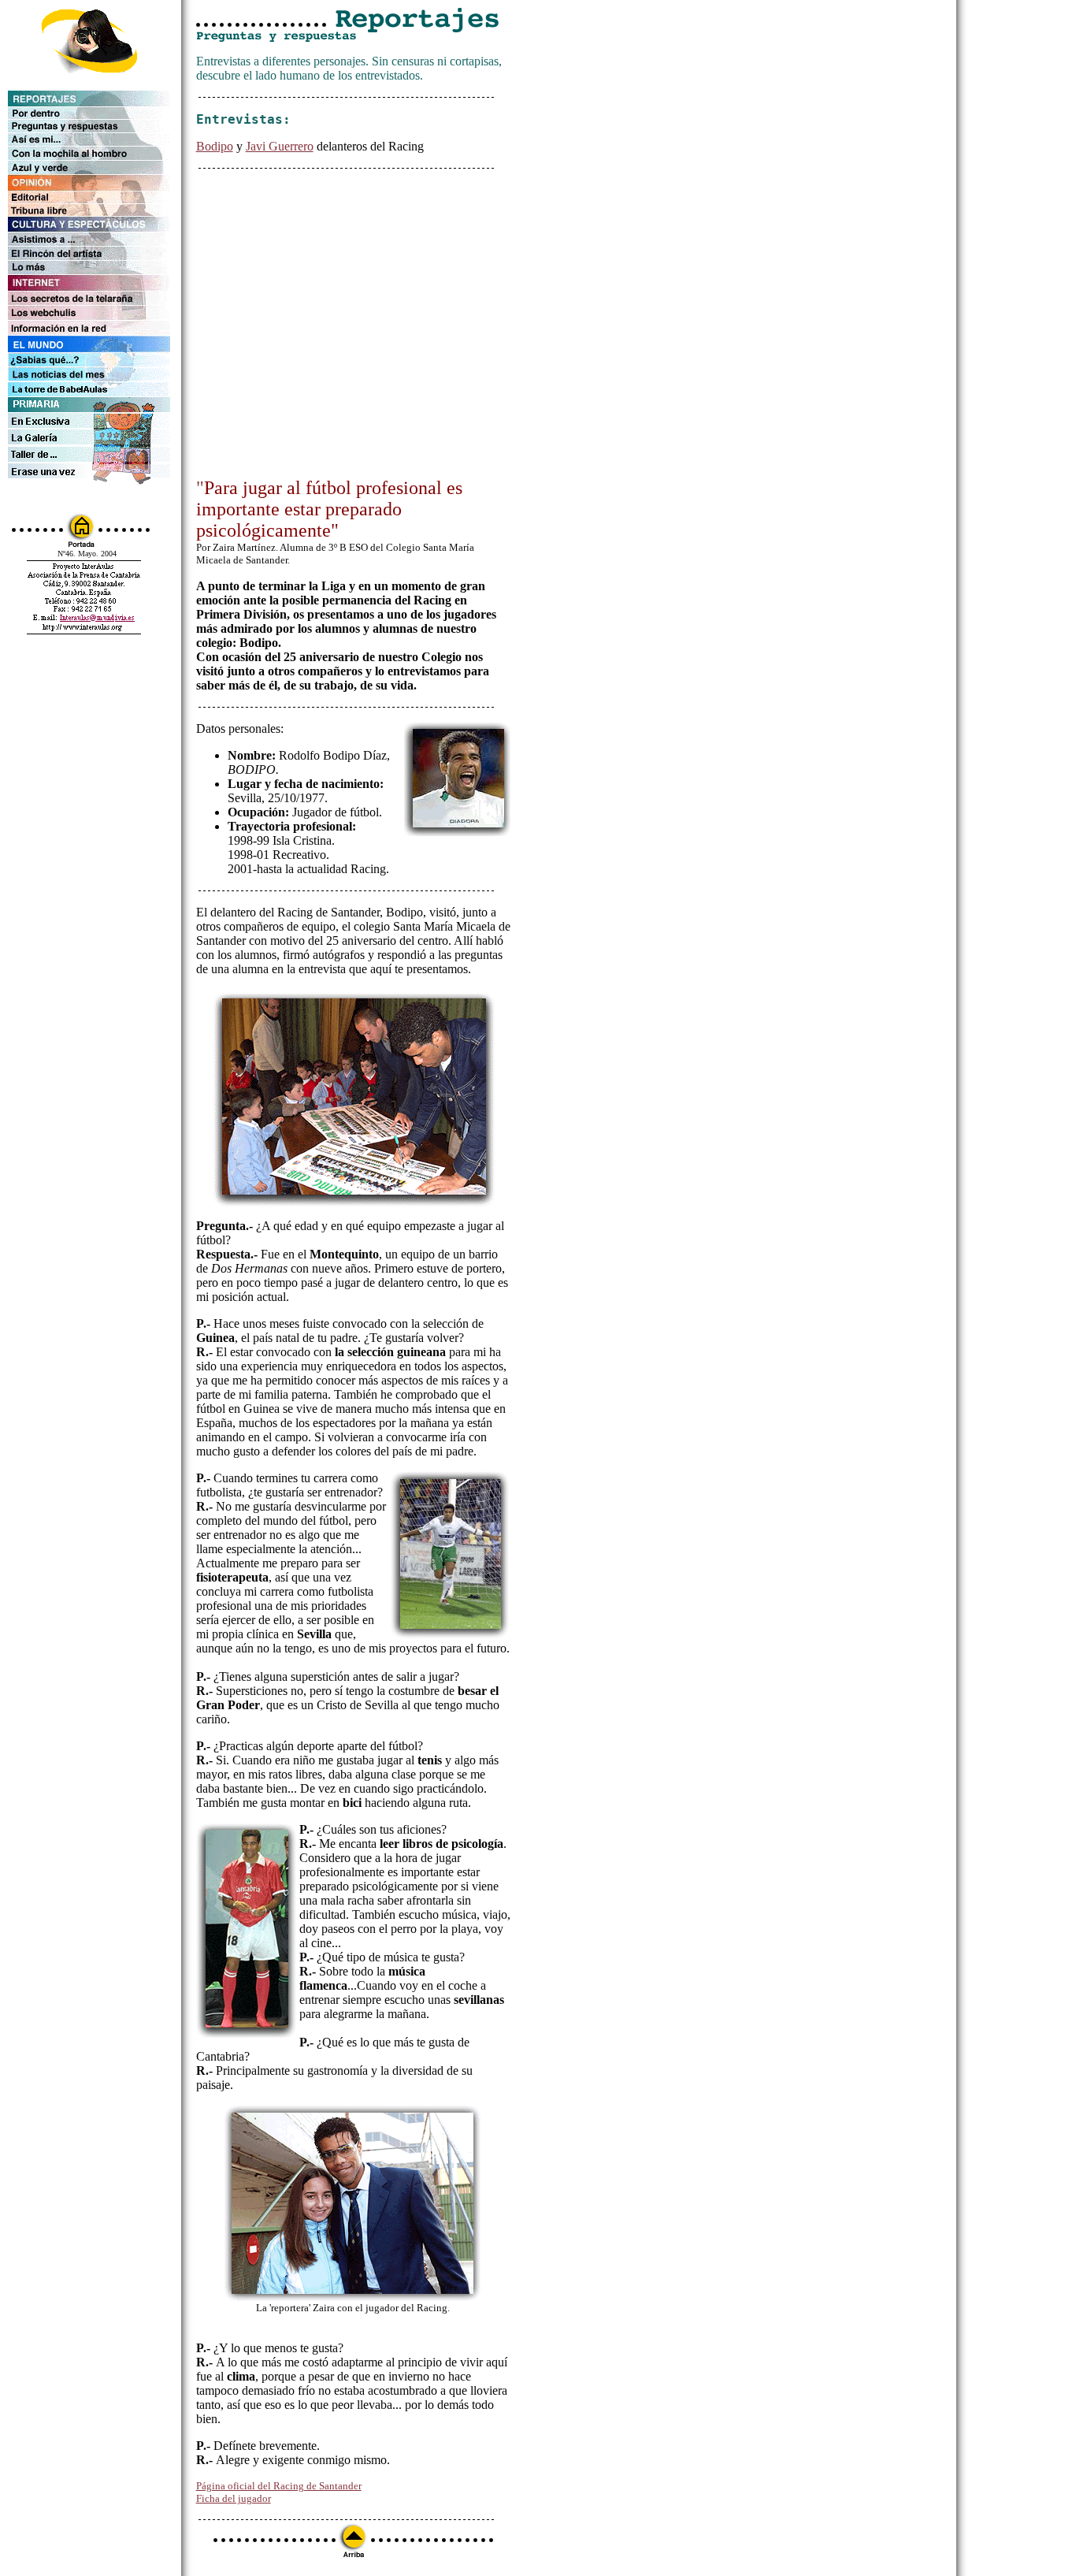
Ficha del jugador (234, 2498)
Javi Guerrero (280, 146)
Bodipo (215, 146)
